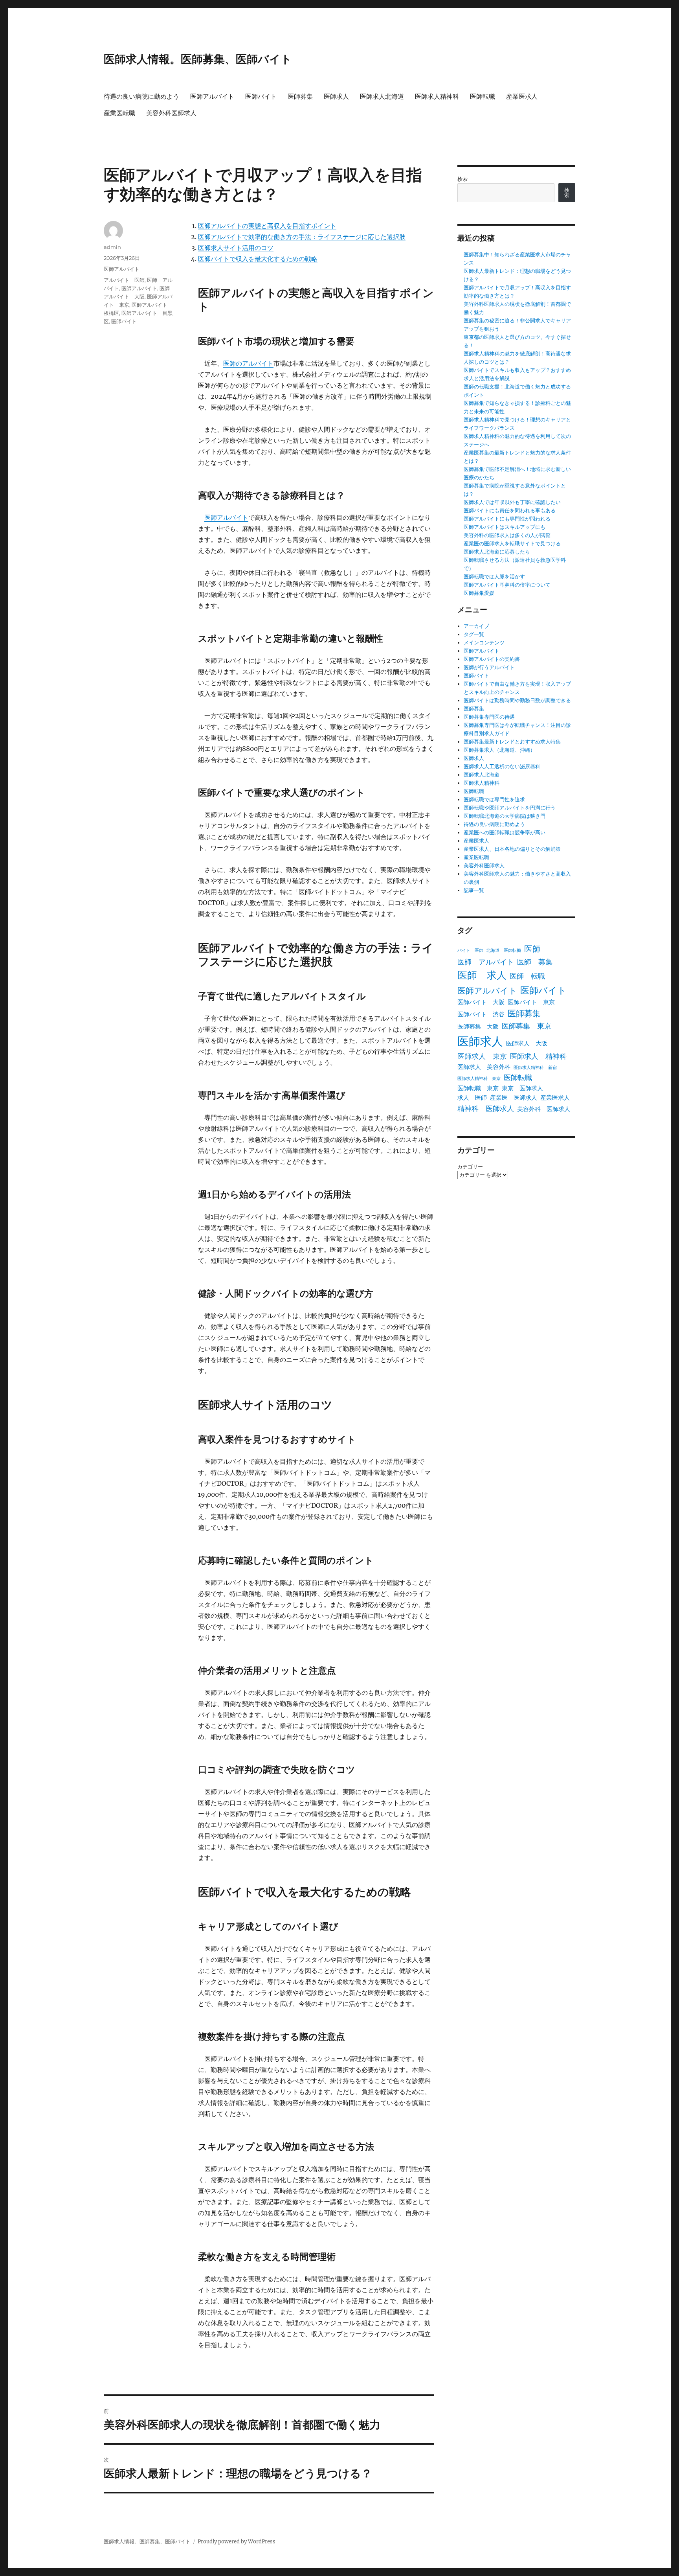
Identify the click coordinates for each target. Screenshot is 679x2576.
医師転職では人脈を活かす (494, 577)
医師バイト (261, 97)
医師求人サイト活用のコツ (236, 248)
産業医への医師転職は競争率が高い (505, 833)
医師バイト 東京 (531, 1002)
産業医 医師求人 (514, 1098)
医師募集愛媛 (479, 593)
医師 (532, 949)
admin (112, 247)
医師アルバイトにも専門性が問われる (507, 519)
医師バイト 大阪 (481, 1002)
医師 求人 (482, 975)
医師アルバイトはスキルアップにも (505, 527)
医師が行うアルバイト (489, 667)
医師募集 (300, 97)
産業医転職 (119, 113)
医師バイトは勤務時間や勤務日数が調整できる (517, 700)
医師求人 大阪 (527, 1043)
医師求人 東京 (482, 1056)
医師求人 (336, 97)
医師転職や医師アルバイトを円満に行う (510, 808)
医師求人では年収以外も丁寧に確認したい (512, 502)
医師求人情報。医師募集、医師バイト (198, 59)
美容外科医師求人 (171, 113)
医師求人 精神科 (538, 1056)
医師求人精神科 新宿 (535, 1068)
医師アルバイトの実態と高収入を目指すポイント (267, 226)
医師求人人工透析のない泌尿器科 (502, 766)
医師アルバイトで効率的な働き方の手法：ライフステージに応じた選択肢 (302, 237)
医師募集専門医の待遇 (489, 717)
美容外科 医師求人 (544, 1109)
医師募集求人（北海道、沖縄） (499, 750)
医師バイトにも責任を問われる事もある (510, 511)
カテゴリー (470, 1167)
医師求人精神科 (437, 97)
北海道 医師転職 (504, 950)
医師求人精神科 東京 (479, 1079)
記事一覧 (474, 890)
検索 (462, 179)
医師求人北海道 (382, 97)
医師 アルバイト (486, 962)
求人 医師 (472, 1098)
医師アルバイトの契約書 (492, 659)
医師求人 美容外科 (484, 1067)
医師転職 (483, 97)
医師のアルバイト (248, 363)
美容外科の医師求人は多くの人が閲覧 (507, 535)
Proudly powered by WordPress (237, 2542)
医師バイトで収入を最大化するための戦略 (258, 259)
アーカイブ (476, 626)
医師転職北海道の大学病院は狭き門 (505, 816)
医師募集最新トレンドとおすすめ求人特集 (512, 742)
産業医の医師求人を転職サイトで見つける (512, 544)
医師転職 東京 (478, 1088)
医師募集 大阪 (478, 1026)
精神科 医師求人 (486, 1109)
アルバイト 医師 (124, 280)
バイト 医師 (470, 950)
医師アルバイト (212, 97)
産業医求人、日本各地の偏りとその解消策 (512, 849)
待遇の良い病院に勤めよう (141, 97)
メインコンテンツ (484, 643)
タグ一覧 (474, 634)
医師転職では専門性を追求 (494, 799)
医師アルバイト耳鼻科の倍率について (507, 585)
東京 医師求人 (522, 1088)
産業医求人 (522, 97)
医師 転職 (527, 976)
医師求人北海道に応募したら (497, 552)
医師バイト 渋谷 (481, 1014)
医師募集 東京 (527, 1026)
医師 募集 (535, 962)
